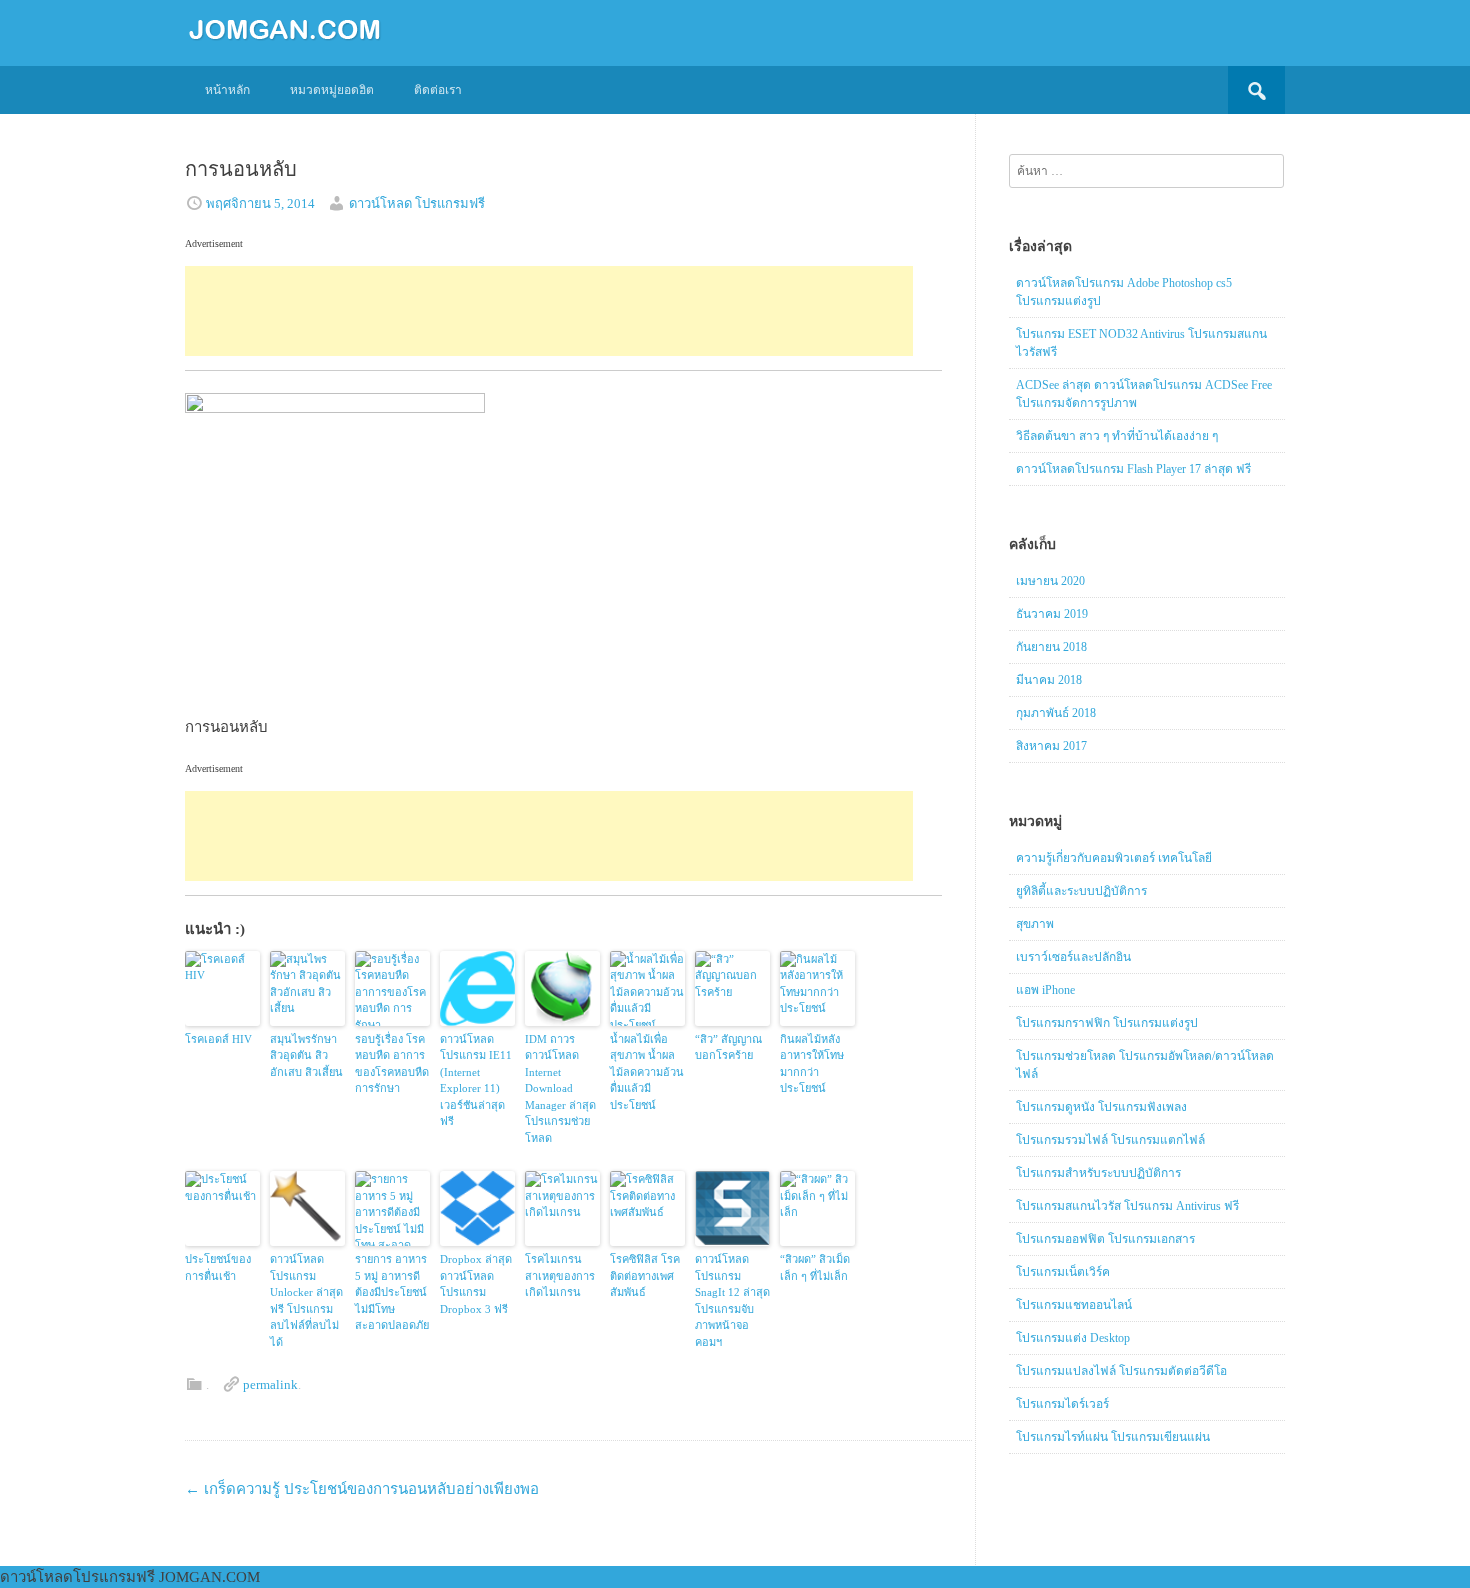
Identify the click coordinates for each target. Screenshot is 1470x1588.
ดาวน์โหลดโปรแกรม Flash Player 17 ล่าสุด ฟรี (1133, 469)
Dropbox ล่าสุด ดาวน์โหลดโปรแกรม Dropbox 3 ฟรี (476, 1284)
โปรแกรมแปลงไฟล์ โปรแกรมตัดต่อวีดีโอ (1121, 1371)
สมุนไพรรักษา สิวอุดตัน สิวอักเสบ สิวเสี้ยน (306, 1055)
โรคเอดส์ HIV (218, 1039)
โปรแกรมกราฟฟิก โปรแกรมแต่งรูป (1107, 1023)
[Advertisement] (549, 311)
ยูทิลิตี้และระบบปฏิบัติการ (1081, 891)
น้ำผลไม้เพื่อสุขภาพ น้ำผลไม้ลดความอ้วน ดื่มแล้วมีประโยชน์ (647, 1072)
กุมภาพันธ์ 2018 (1056, 713)
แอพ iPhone (1045, 990)
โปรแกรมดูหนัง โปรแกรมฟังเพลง (1101, 1107)
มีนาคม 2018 (1049, 680)
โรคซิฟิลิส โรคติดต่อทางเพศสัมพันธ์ (645, 1275)
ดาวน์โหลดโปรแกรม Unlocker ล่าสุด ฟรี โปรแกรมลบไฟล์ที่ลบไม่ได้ (306, 1300)
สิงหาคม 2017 (1051, 746)
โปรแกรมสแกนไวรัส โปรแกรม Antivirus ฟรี (1127, 1206)
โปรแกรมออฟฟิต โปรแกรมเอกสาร (1105, 1239)
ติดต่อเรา (438, 90)
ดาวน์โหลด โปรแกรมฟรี (417, 203)
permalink (270, 1384)
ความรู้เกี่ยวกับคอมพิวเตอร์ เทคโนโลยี (1114, 858)
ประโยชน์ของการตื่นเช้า (218, 1267)
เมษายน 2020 (1050, 581)
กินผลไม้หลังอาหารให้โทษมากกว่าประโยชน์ (812, 1064)
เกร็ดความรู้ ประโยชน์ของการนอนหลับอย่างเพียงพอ (362, 1489)
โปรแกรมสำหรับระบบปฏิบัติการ (1098, 1173)
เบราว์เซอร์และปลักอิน (1073, 957)
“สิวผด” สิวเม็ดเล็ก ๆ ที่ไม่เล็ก (815, 1267)
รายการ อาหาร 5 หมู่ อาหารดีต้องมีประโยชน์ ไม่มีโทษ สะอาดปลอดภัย (392, 1292)
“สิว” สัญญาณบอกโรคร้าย (728, 1047)
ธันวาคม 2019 (1052, 614)
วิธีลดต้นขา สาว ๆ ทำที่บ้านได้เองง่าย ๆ (1117, 436)
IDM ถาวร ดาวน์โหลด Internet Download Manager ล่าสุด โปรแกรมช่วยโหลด (560, 1088)
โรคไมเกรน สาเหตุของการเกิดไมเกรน (560, 1275)
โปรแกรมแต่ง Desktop (1073, 1338)
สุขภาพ (1035, 924)
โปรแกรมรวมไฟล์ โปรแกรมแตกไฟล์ (1110, 1140)
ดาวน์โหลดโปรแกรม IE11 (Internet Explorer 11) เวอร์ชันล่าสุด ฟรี (476, 1080)
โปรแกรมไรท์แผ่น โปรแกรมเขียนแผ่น (1113, 1437)
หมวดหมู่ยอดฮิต (332, 90)
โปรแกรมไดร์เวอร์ (1062, 1404)
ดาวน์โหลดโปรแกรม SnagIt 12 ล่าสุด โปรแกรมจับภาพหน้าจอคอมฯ (732, 1300)
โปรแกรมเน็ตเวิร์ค (1063, 1272)
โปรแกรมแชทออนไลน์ (1074, 1305)
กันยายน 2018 (1051, 647)
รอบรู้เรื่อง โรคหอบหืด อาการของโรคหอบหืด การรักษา (392, 1064)
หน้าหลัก (227, 90)
